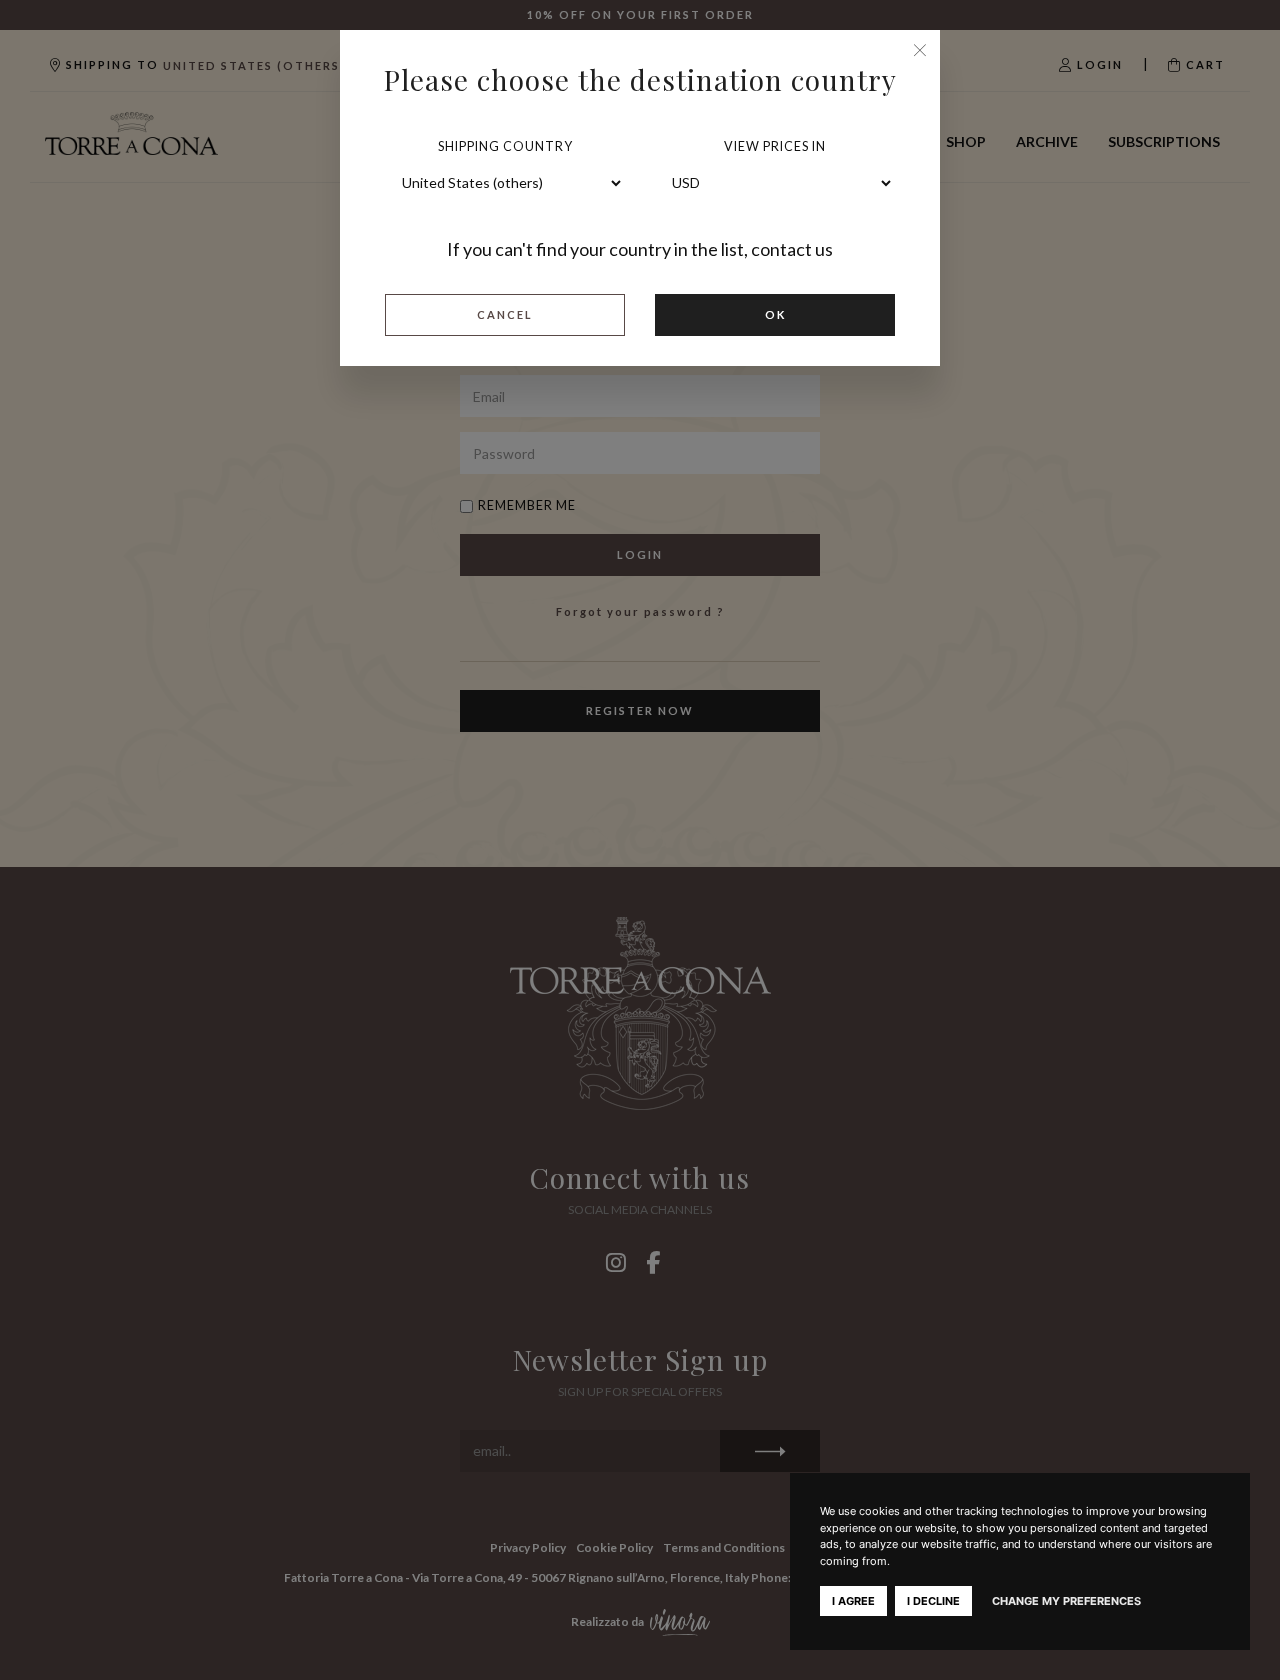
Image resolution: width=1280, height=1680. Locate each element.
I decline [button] (933, 1601)
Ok (775, 314)
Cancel (505, 314)
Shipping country (505, 146)
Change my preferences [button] (1066, 1601)
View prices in (775, 146)
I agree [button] (853, 1601)
